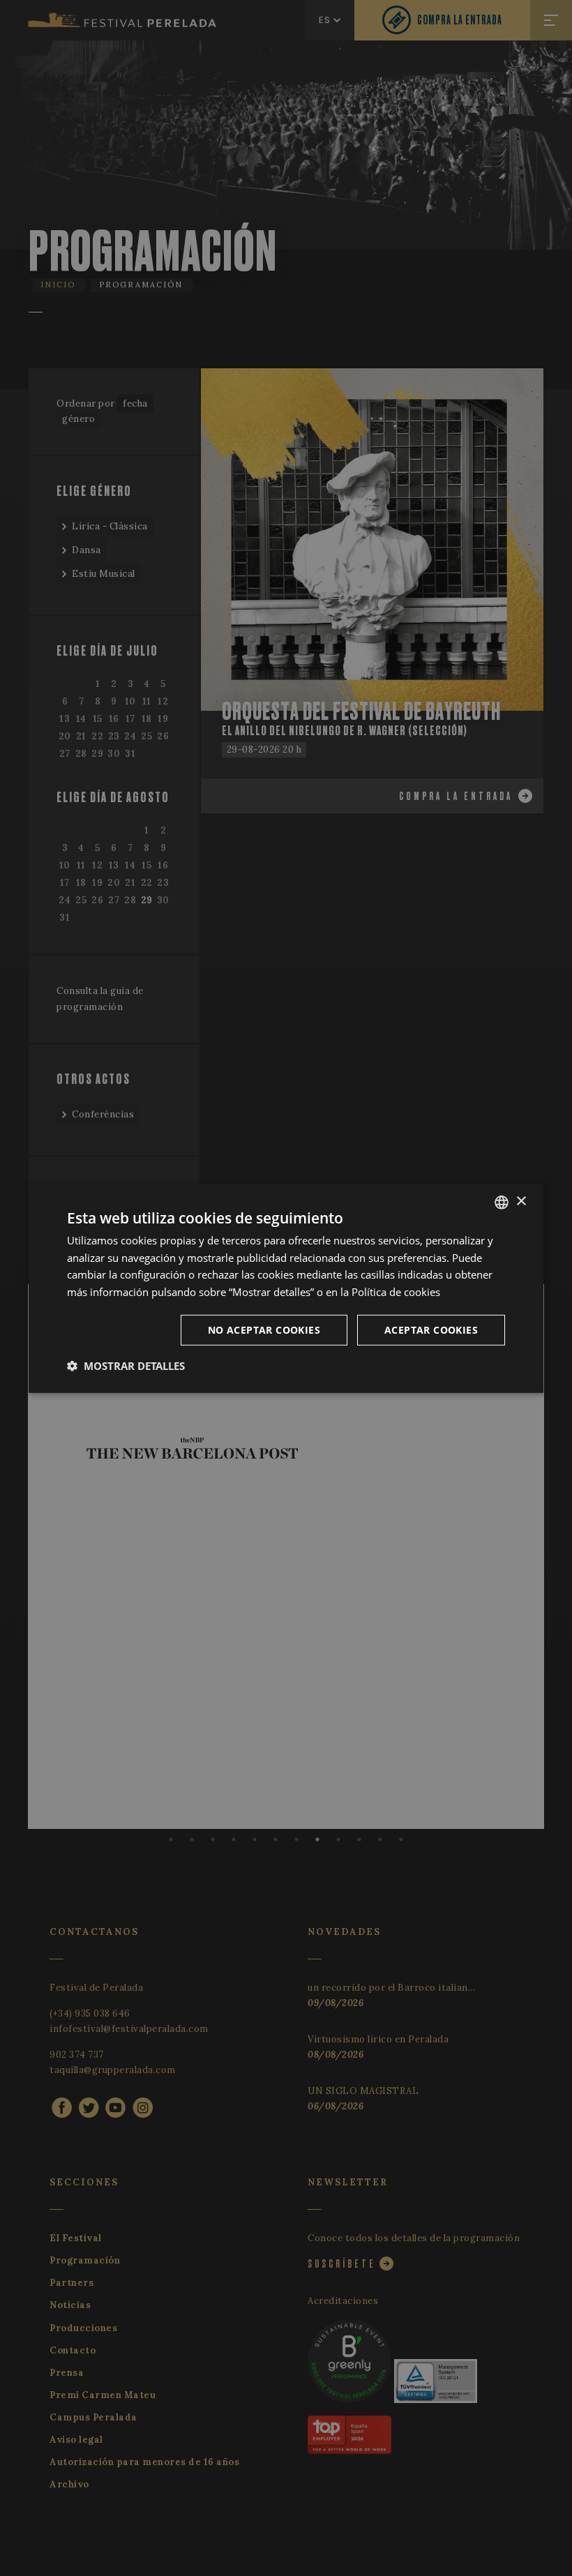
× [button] (521, 1202)
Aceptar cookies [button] (431, 1330)
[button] (126, 1366)
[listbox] (502, 1202)
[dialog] (286, 1288)
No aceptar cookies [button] (264, 1330)
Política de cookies (396, 1292)
